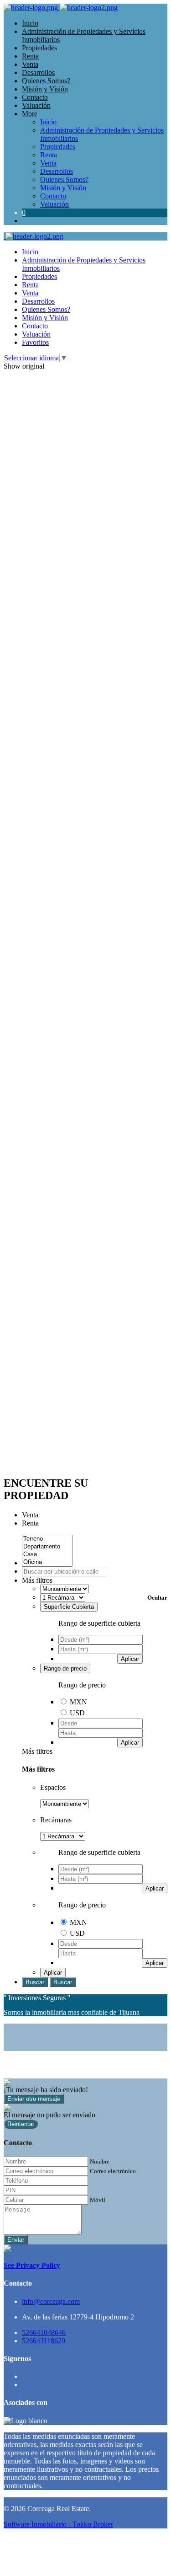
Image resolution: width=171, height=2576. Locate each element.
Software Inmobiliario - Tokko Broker (58, 2524)
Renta (30, 56)
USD (77, 1713)
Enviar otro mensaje (34, 2099)
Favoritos (35, 342)
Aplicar (130, 1659)
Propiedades (39, 48)
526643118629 (44, 2341)
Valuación (36, 105)
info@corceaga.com (51, 2301)
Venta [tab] (30, 1515)
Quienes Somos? (46, 81)
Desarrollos (38, 72)
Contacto (35, 97)
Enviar (16, 2240)
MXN (78, 1702)
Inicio (30, 23)
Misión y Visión (45, 89)
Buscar (35, 1982)
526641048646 (44, 2332)
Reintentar (21, 2124)
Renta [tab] (30, 1523)
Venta (30, 64)
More (30, 114)
